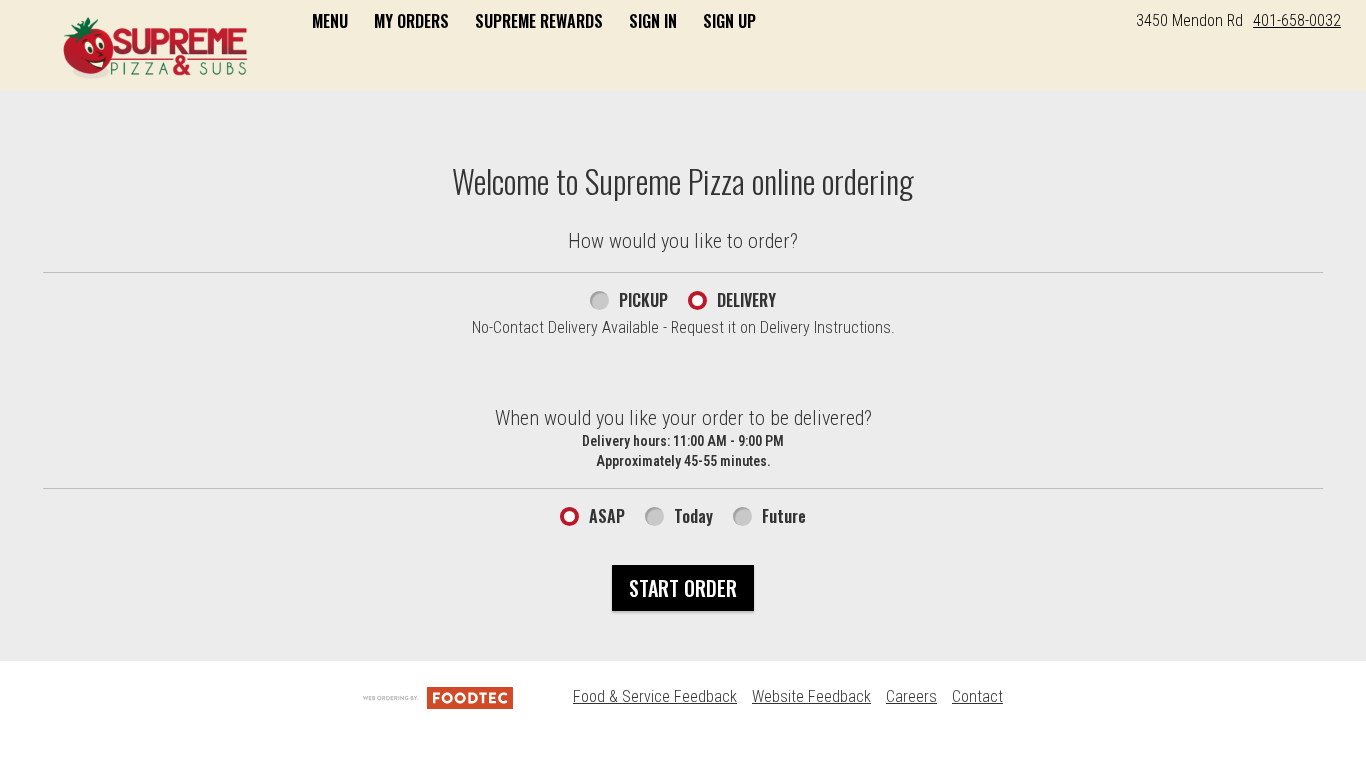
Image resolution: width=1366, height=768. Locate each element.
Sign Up (729, 21)
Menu (330, 21)
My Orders (411, 21)
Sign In (653, 21)
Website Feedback (811, 696)
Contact (977, 696)
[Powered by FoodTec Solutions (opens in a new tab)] (438, 696)
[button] (156, 47)
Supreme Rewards (539, 21)
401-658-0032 (1297, 20)
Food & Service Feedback (655, 696)
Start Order (683, 588)
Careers (911, 696)
